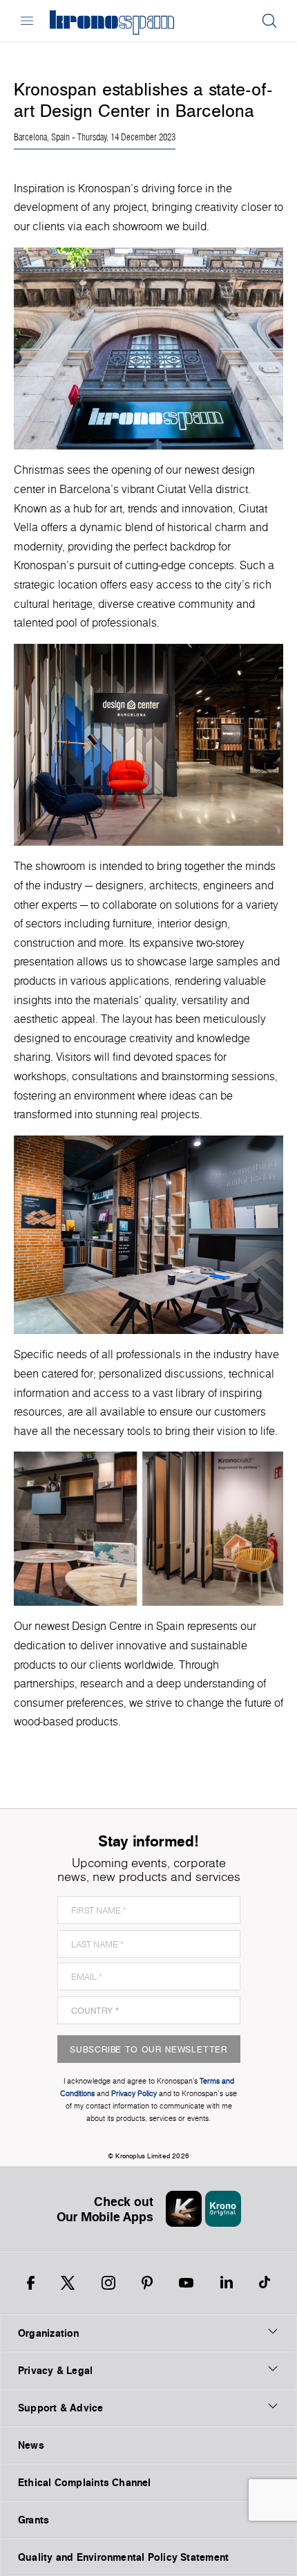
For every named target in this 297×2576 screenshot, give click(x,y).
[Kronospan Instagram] (108, 2283)
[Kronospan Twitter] (68, 2283)
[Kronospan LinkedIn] (227, 2283)
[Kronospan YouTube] (186, 2283)
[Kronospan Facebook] (31, 2283)
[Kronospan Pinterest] (147, 2283)
